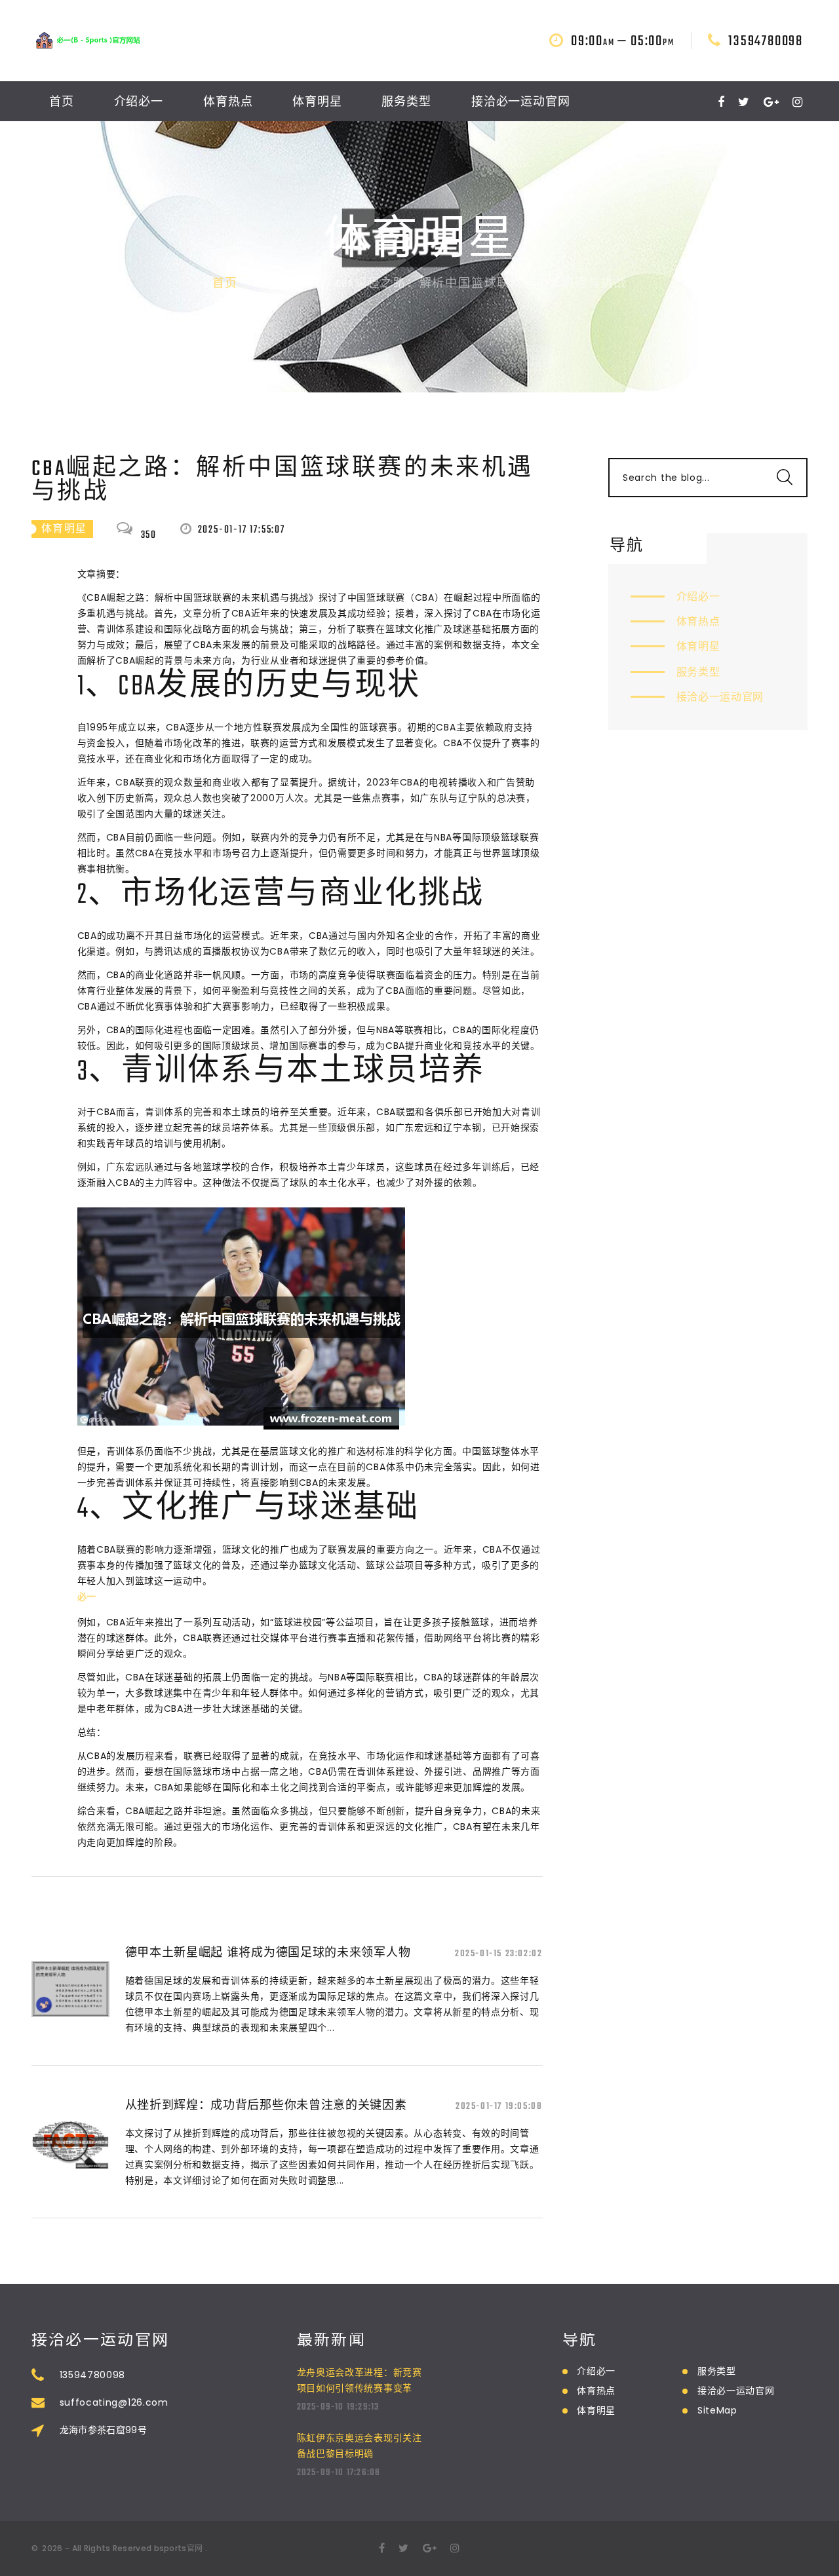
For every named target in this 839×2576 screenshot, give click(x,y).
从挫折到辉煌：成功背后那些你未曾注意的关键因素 (266, 2105)
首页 (62, 103)
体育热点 (228, 103)
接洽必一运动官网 (521, 103)
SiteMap (717, 2410)
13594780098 (766, 41)
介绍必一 (139, 103)
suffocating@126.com (114, 2402)
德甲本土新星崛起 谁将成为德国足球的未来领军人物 (268, 1952)
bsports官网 (179, 2548)
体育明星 (317, 103)
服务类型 (406, 103)
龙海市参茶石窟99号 (104, 2430)
